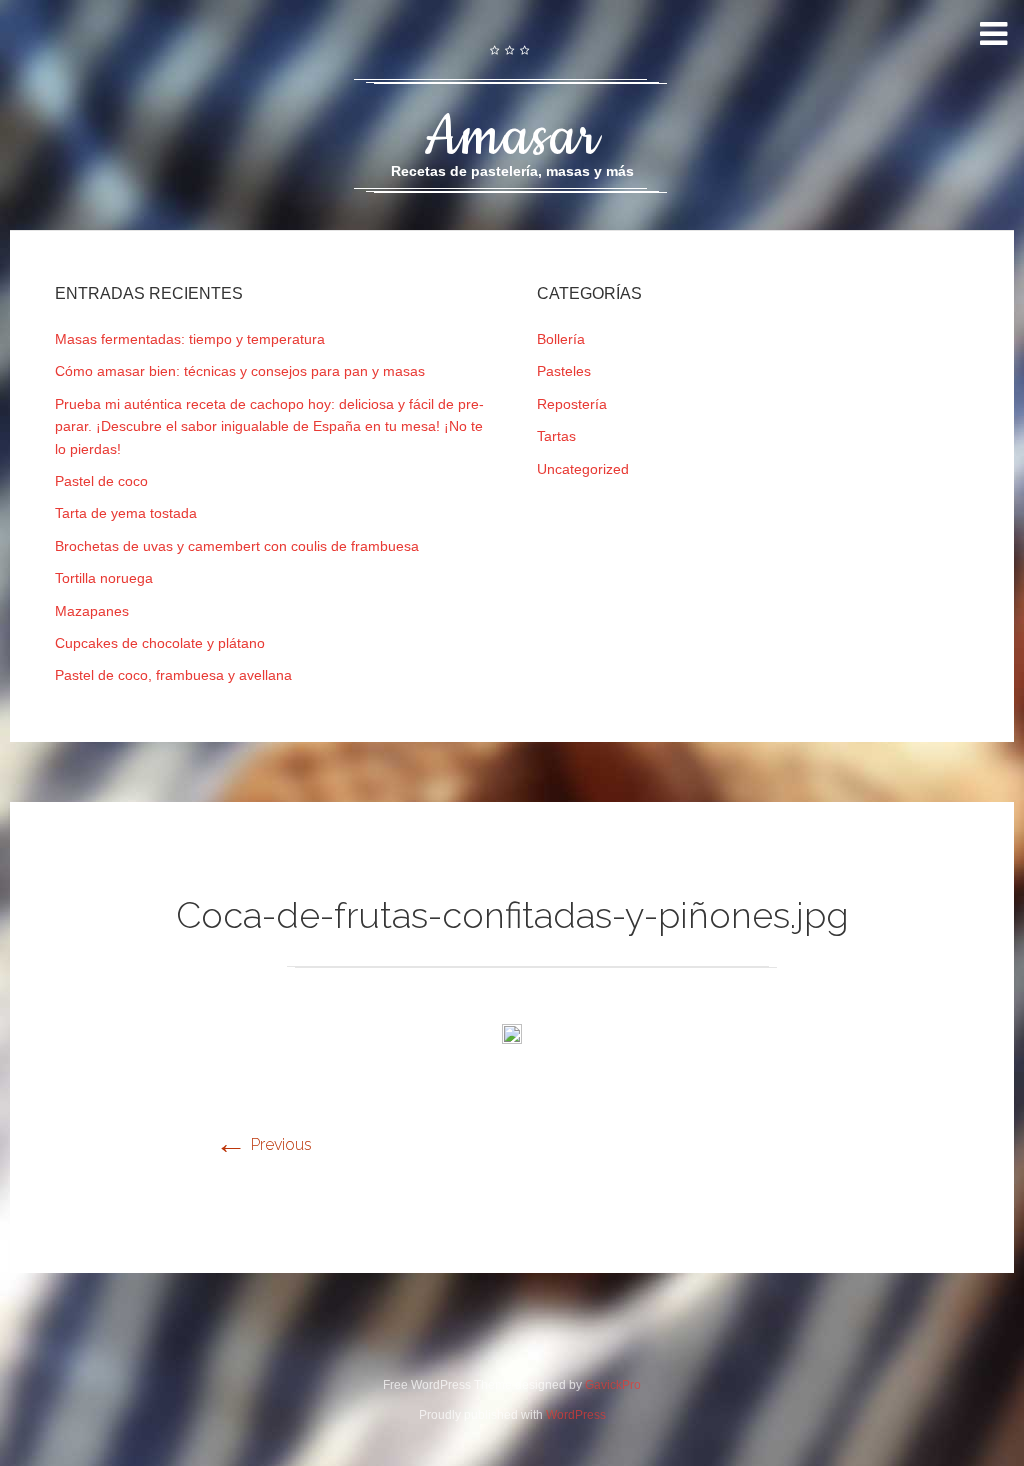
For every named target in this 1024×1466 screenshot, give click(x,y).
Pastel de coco (101, 481)
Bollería (561, 339)
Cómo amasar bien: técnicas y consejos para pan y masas (240, 371)
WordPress (576, 1415)
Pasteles (564, 371)
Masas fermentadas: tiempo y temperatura (190, 339)
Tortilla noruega (104, 578)
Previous (263, 1144)
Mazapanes (92, 611)
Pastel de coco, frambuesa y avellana (173, 675)
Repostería (572, 404)
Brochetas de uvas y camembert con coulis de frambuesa (237, 546)
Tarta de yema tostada (126, 513)
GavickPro (613, 1385)
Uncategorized (583, 469)
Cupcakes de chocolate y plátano (160, 643)
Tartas (556, 436)
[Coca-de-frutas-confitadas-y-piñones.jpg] (512, 1038)
